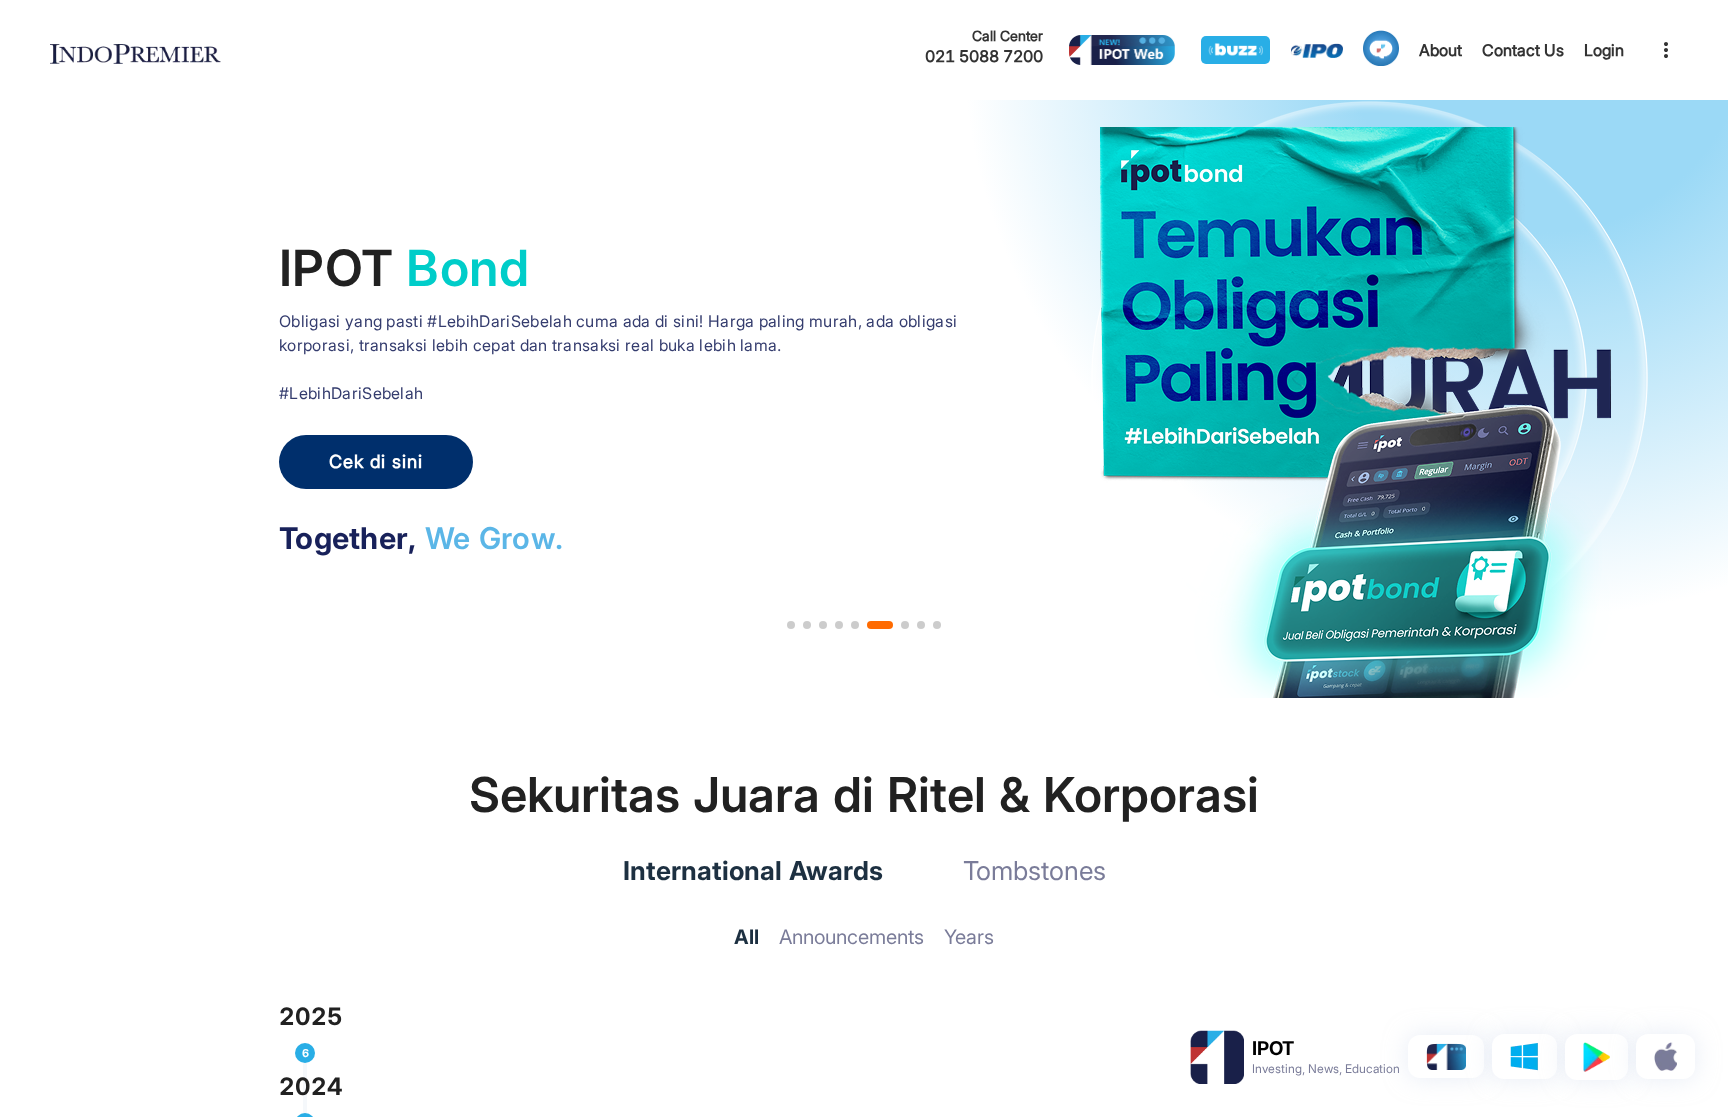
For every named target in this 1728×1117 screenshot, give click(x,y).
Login (1604, 50)
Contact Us (1523, 50)
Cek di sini (376, 461)
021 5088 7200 (984, 56)
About (1440, 50)
